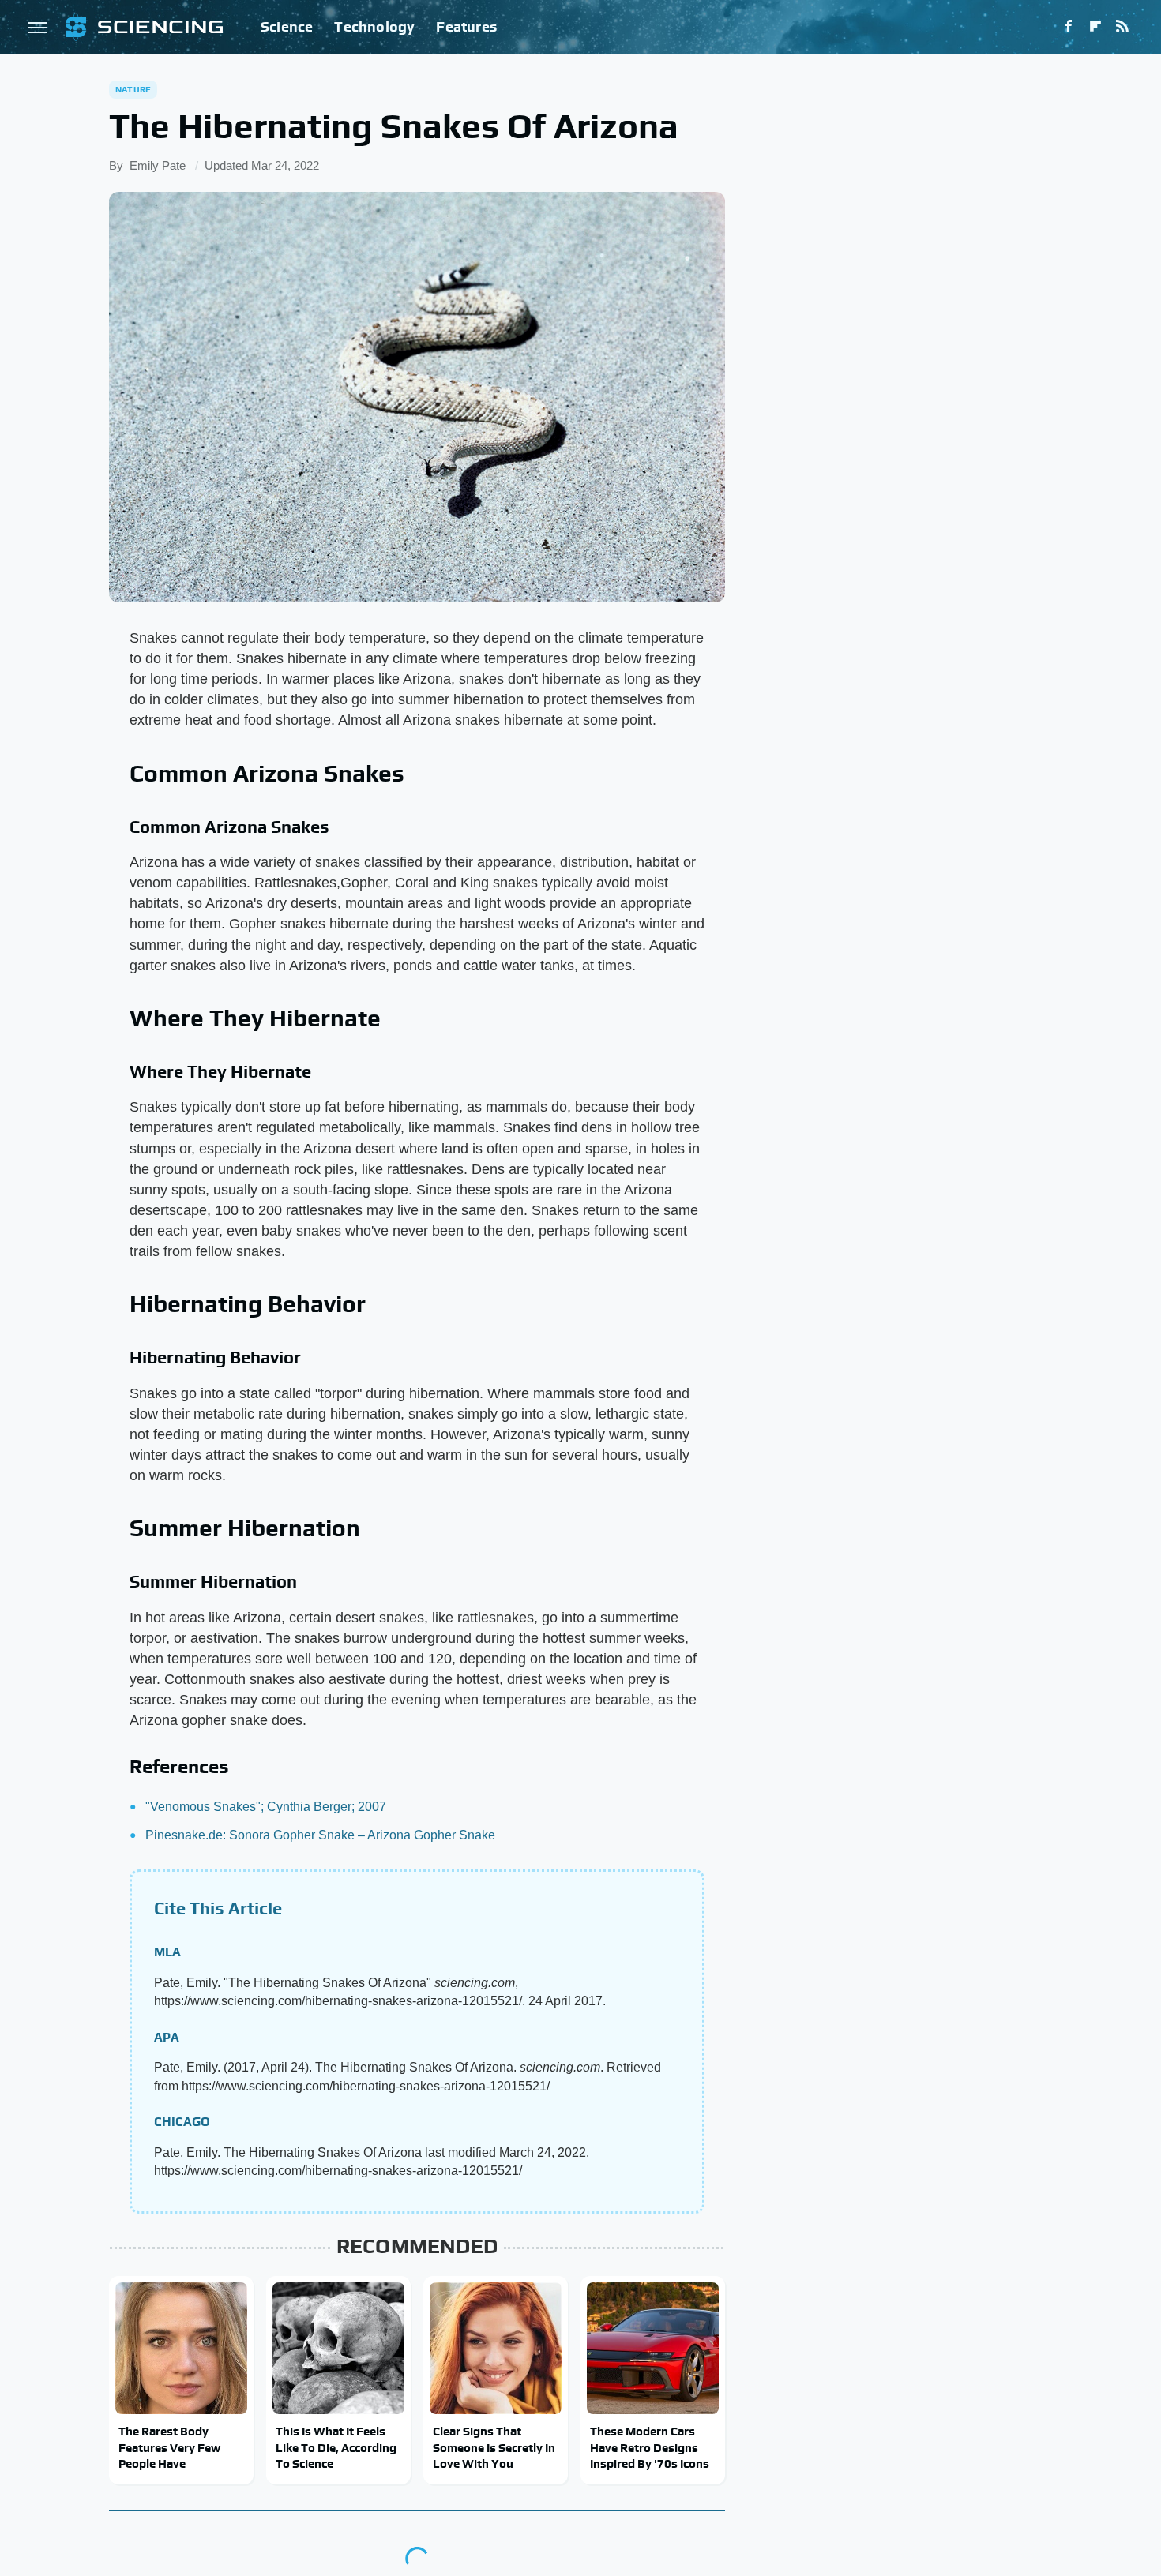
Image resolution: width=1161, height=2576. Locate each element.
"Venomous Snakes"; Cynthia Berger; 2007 (266, 1807)
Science (287, 26)
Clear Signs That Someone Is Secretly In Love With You (494, 2447)
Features (466, 26)
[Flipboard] (1095, 27)
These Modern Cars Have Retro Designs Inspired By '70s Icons (650, 2447)
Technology (374, 26)
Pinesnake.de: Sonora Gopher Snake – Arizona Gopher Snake (320, 1835)
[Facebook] (1069, 27)
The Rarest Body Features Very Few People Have (169, 2447)
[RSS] (1122, 27)
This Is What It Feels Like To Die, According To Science (336, 2447)
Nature (133, 89)
